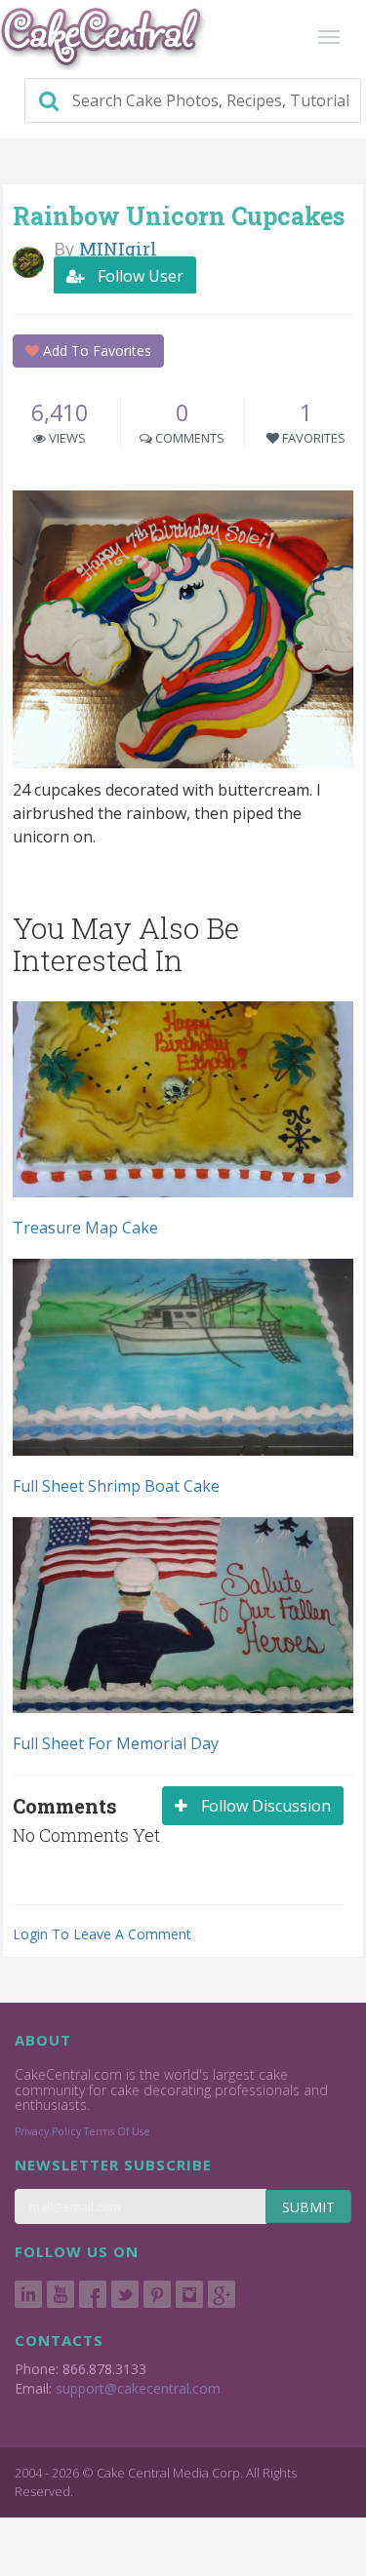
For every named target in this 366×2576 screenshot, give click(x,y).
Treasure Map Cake (85, 1228)
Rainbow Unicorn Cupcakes (179, 216)
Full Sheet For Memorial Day (116, 1743)
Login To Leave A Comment (102, 1934)
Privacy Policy (48, 2131)
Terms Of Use (117, 2131)
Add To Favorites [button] (95, 351)
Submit (308, 2207)
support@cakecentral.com (138, 2388)
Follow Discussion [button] (264, 1806)
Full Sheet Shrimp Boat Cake (116, 1486)
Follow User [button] (139, 276)
